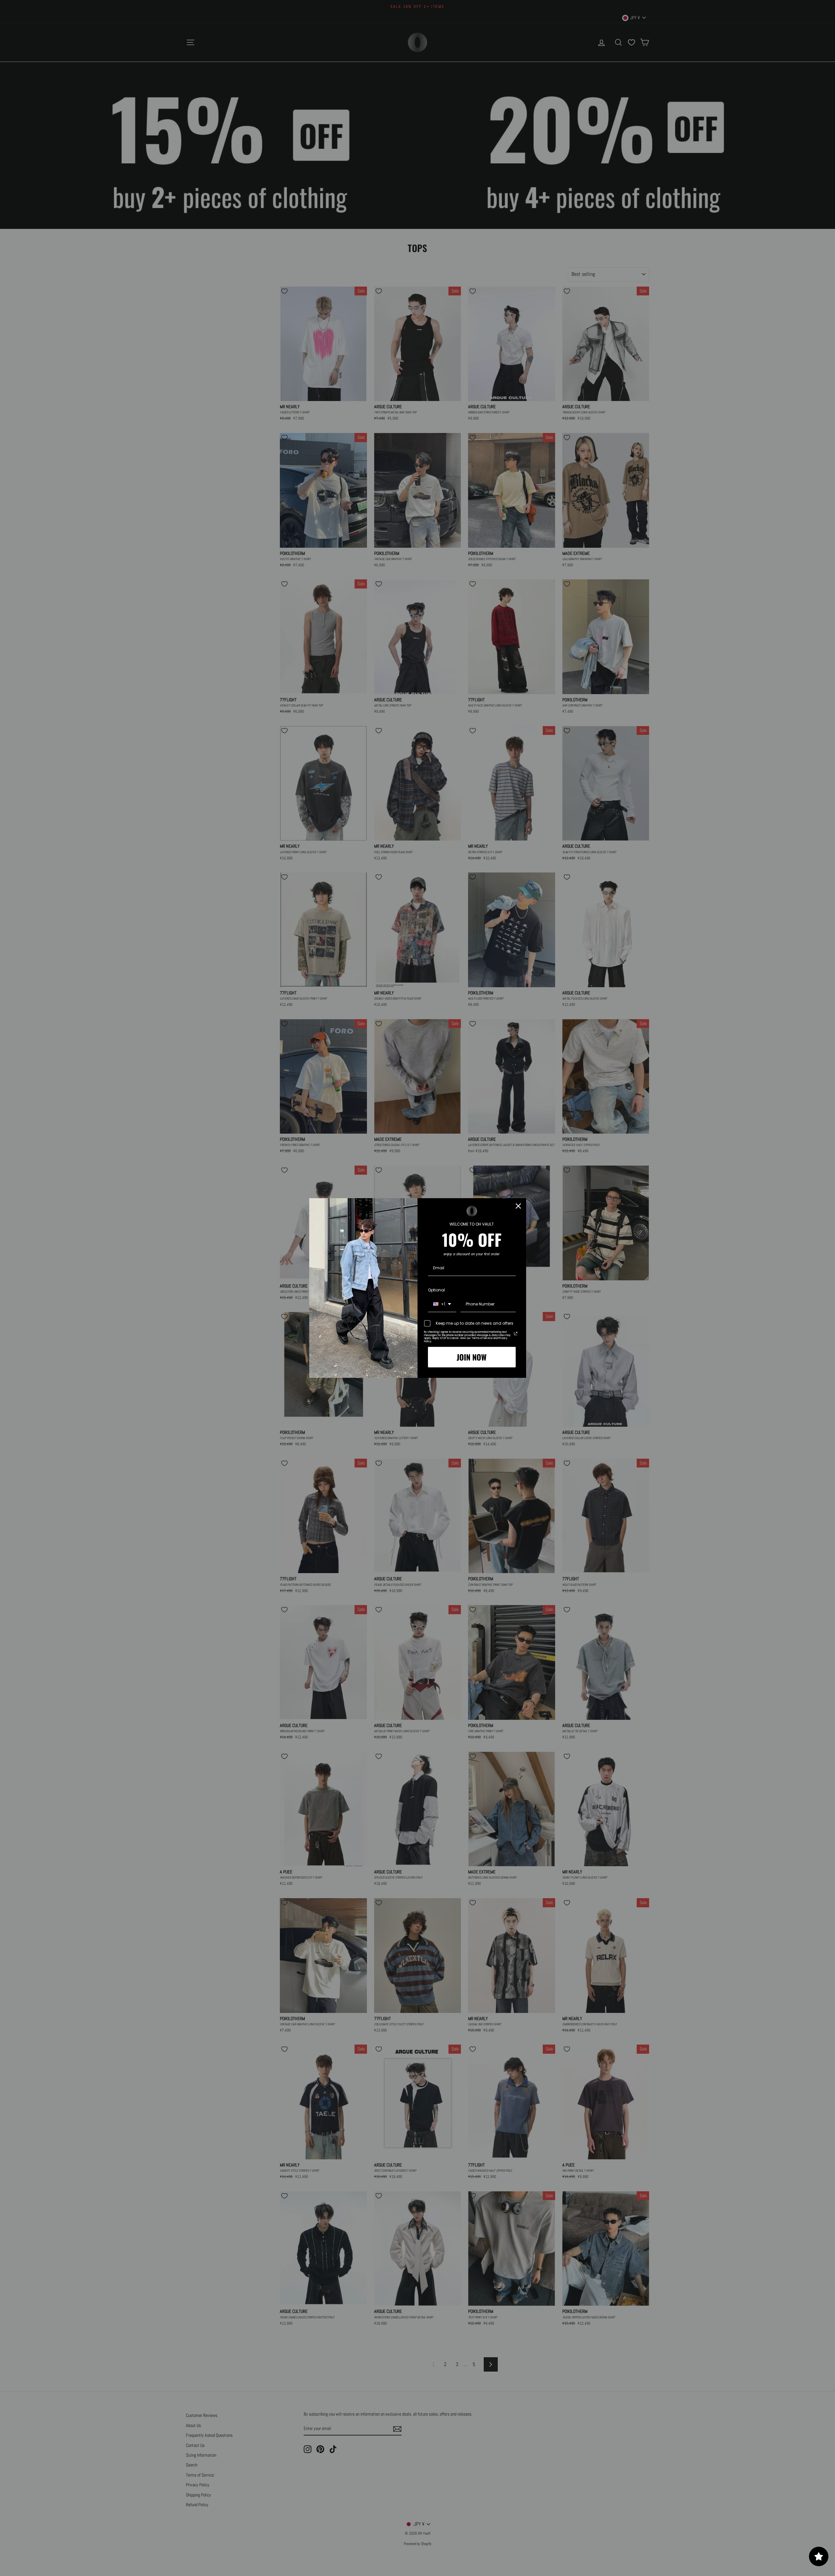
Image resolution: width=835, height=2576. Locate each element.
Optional (436, 1290)
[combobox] (442, 1304)
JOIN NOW (472, 1357)
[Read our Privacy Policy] (516, 1333)
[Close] (518, 1206)
